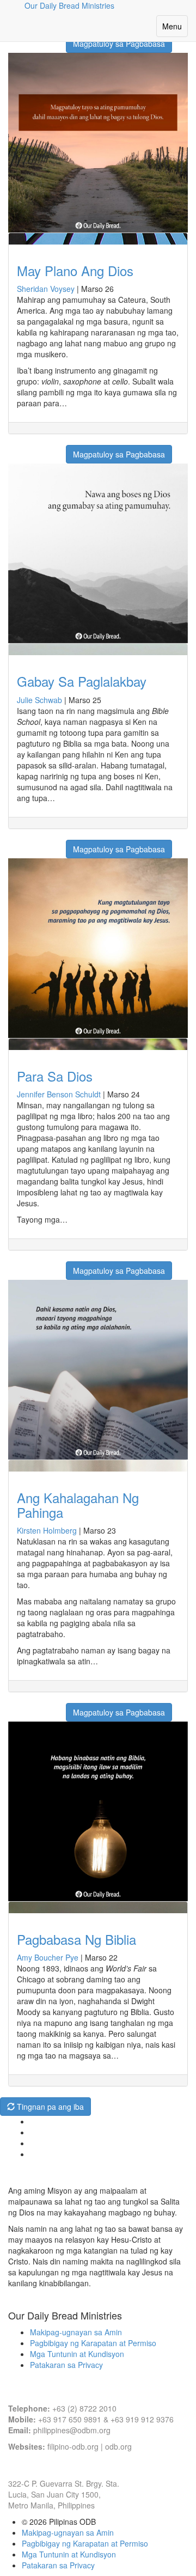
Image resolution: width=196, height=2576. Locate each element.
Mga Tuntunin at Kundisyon (77, 2354)
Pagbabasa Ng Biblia (76, 1939)
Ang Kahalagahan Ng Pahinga (78, 1504)
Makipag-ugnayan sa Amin (76, 2332)
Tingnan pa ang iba (49, 2107)
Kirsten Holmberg (47, 1530)
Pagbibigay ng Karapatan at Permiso (93, 2343)
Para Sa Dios (55, 1076)
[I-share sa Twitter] (42, 449)
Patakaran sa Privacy (66, 2365)
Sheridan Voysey (46, 289)
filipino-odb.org (73, 2446)
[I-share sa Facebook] (15, 449)
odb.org (118, 2446)
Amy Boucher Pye (48, 1957)
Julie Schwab (39, 700)
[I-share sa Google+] (29, 449)
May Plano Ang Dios (75, 270)
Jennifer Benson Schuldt (59, 1094)
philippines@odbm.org (72, 2430)
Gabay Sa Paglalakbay (82, 681)
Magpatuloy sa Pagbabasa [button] (119, 44)
